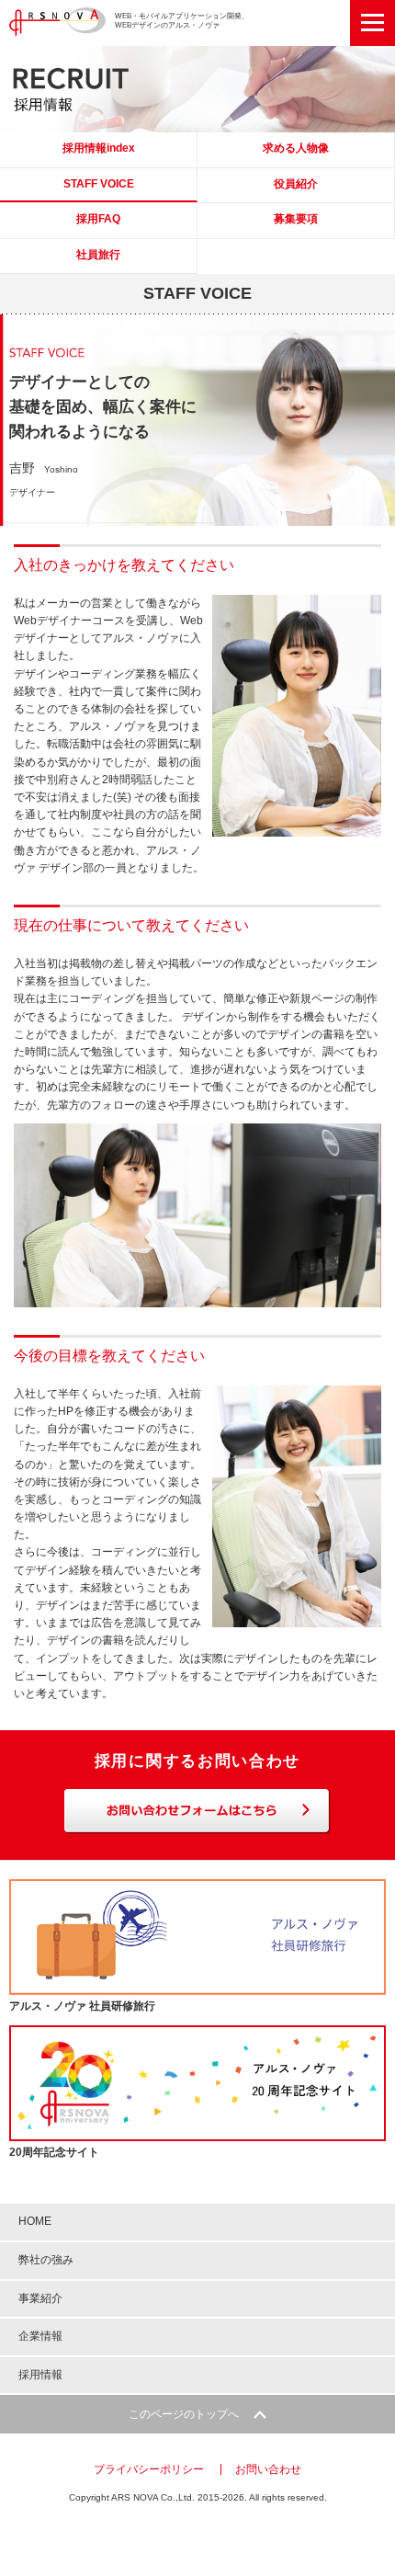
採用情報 (40, 2375)
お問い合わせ (268, 2469)
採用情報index (99, 148)
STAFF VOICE (99, 184)
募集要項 (296, 219)
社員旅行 (98, 255)
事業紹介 (40, 2298)
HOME (35, 2221)
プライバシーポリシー (149, 2469)
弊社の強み (46, 2260)
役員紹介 (296, 184)
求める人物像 (296, 148)
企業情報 (40, 2336)
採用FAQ (98, 219)
